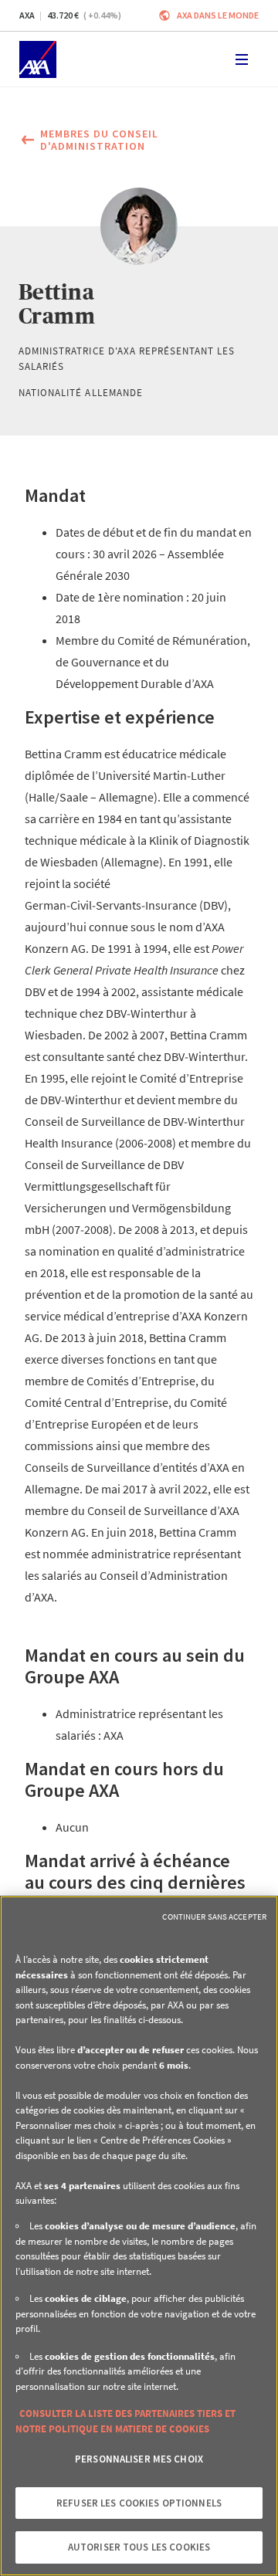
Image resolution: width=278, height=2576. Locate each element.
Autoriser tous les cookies (139, 2547)
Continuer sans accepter (214, 1917)
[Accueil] (38, 59)
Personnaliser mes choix (139, 2459)
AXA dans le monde (218, 15)
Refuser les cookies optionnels (139, 2503)
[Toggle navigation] (242, 59)
